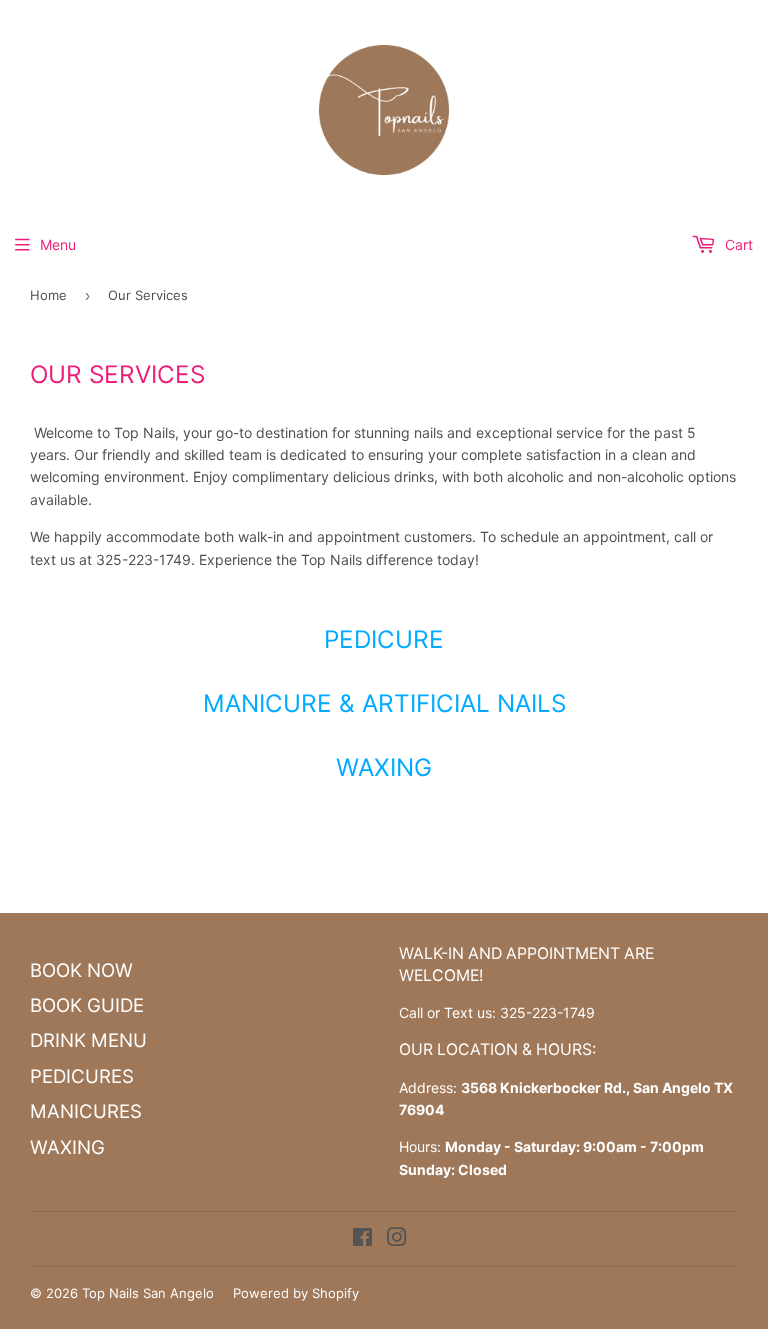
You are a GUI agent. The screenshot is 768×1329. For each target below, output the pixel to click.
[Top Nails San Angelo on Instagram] (397, 1239)
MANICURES (86, 1111)
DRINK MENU (88, 1040)
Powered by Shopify (296, 1293)
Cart (737, 244)
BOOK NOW (81, 970)
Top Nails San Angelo (148, 1293)
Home (48, 295)
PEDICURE (384, 639)
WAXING (384, 767)
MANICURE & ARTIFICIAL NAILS (384, 703)
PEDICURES (82, 1076)
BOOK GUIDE (87, 1005)
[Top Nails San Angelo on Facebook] (362, 1239)
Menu (58, 244)
